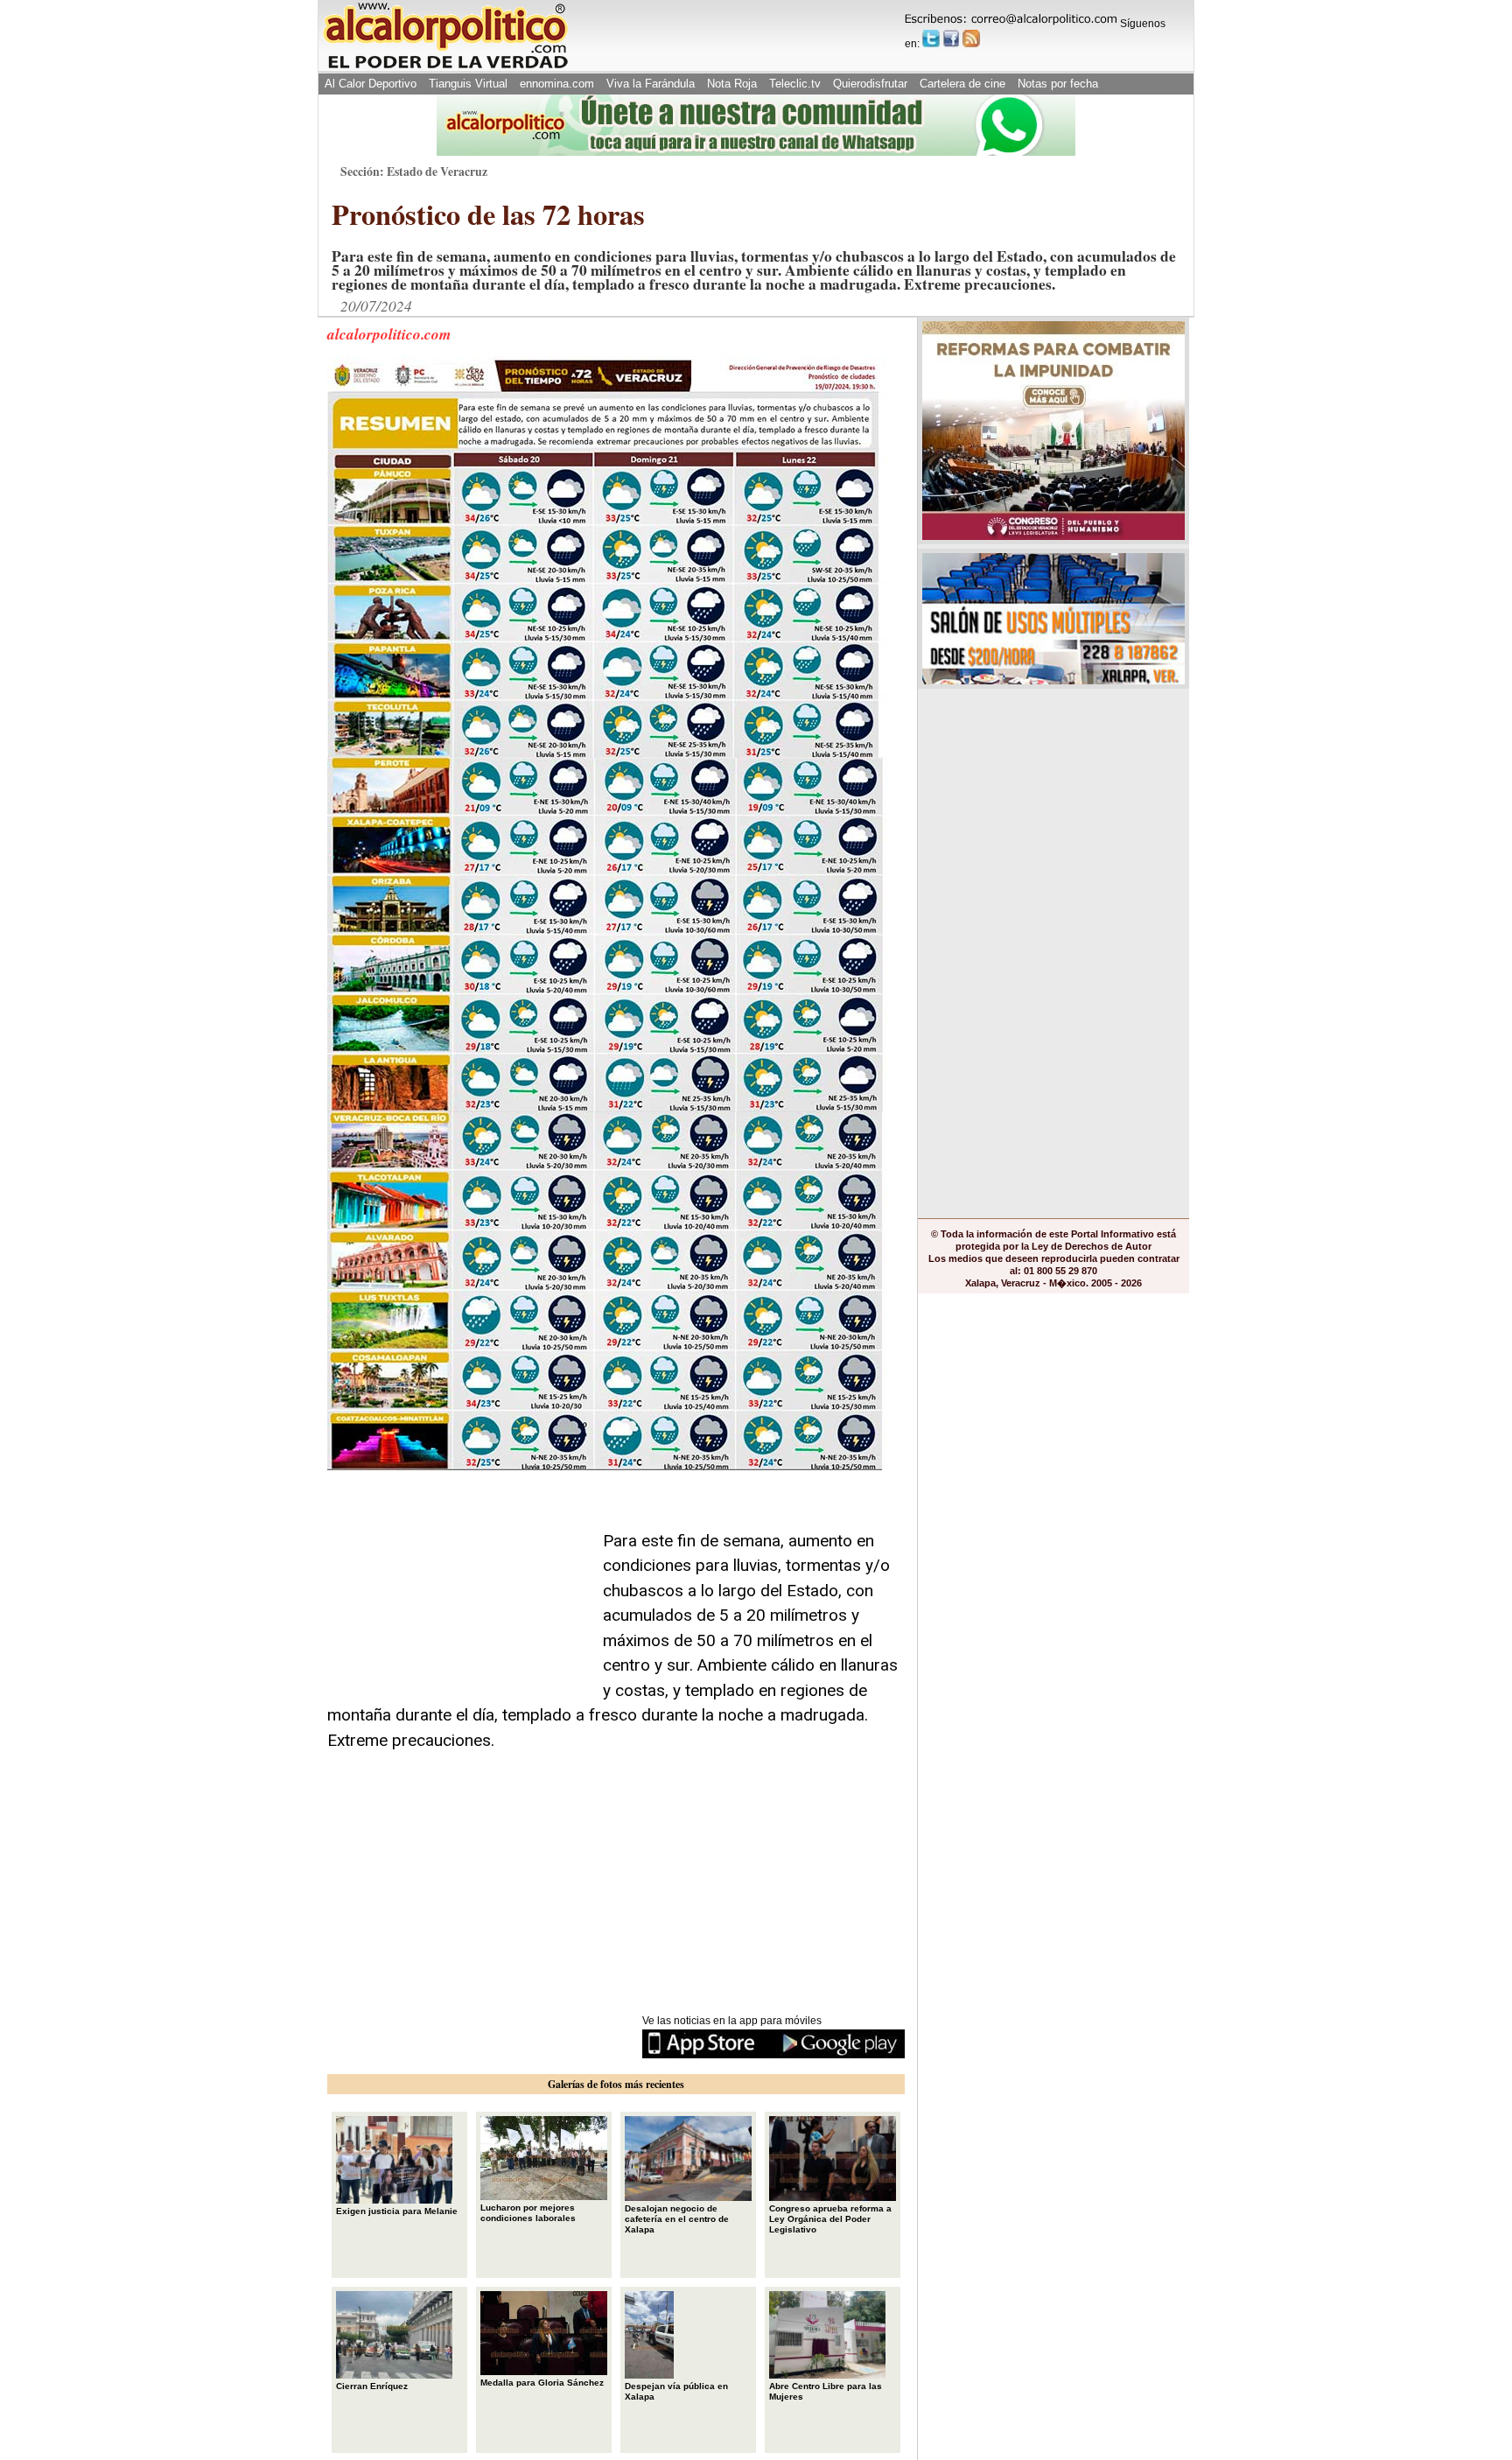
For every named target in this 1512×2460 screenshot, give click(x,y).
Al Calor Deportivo (371, 84)
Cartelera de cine (962, 84)
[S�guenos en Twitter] (931, 39)
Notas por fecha (1058, 84)
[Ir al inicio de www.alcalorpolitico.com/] (445, 67)
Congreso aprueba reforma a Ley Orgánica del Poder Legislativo (830, 2219)
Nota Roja (732, 84)
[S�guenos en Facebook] (951, 39)
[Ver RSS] (971, 39)
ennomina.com (557, 84)
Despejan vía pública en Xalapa (676, 2391)
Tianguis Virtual (468, 84)
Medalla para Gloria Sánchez (542, 2383)
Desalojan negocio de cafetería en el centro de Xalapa (677, 2219)
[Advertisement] (458, 1588)
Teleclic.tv (795, 84)
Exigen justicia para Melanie (397, 2211)
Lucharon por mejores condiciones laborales (528, 2213)
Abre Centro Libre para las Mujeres (826, 2391)
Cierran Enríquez (372, 2386)
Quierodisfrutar (870, 84)
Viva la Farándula (651, 84)
